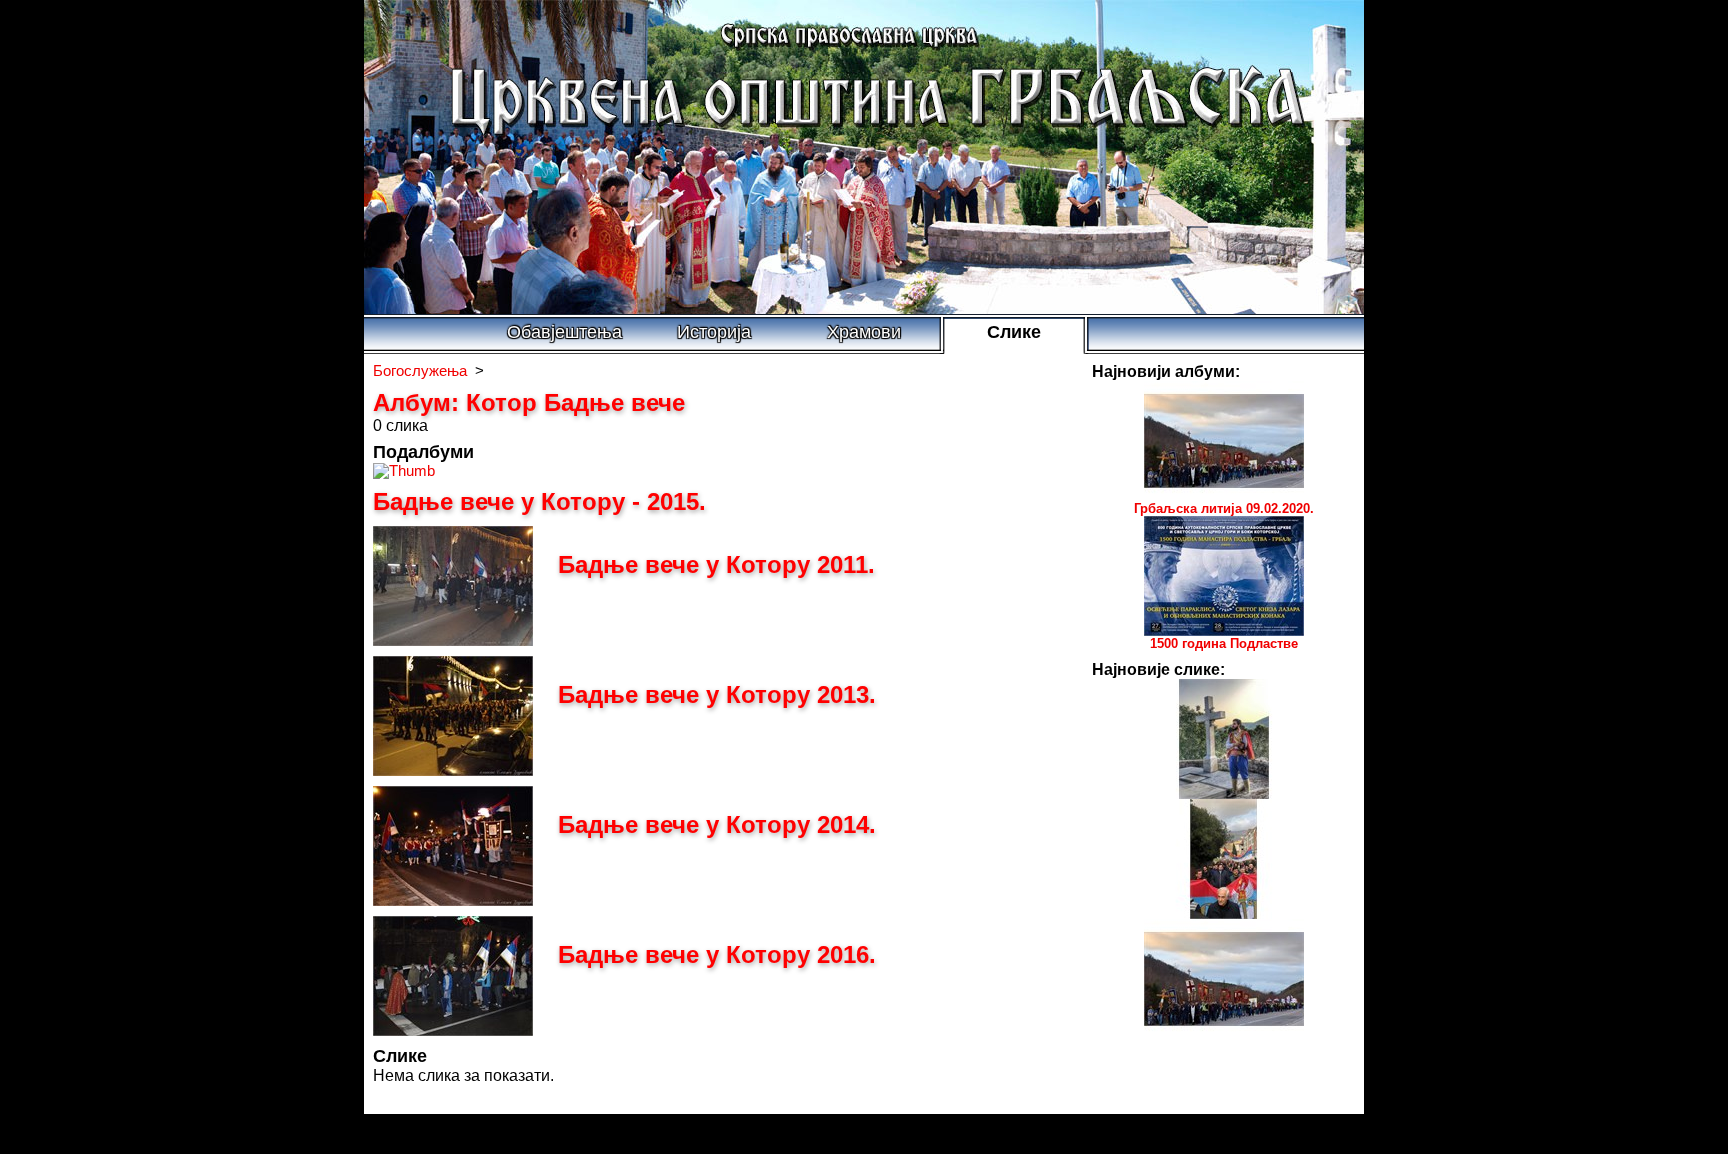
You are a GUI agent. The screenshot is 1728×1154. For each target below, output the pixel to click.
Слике (1014, 332)
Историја (714, 332)
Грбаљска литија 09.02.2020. (1224, 508)
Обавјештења (564, 332)
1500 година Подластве (1224, 643)
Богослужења (420, 371)
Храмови (864, 332)
